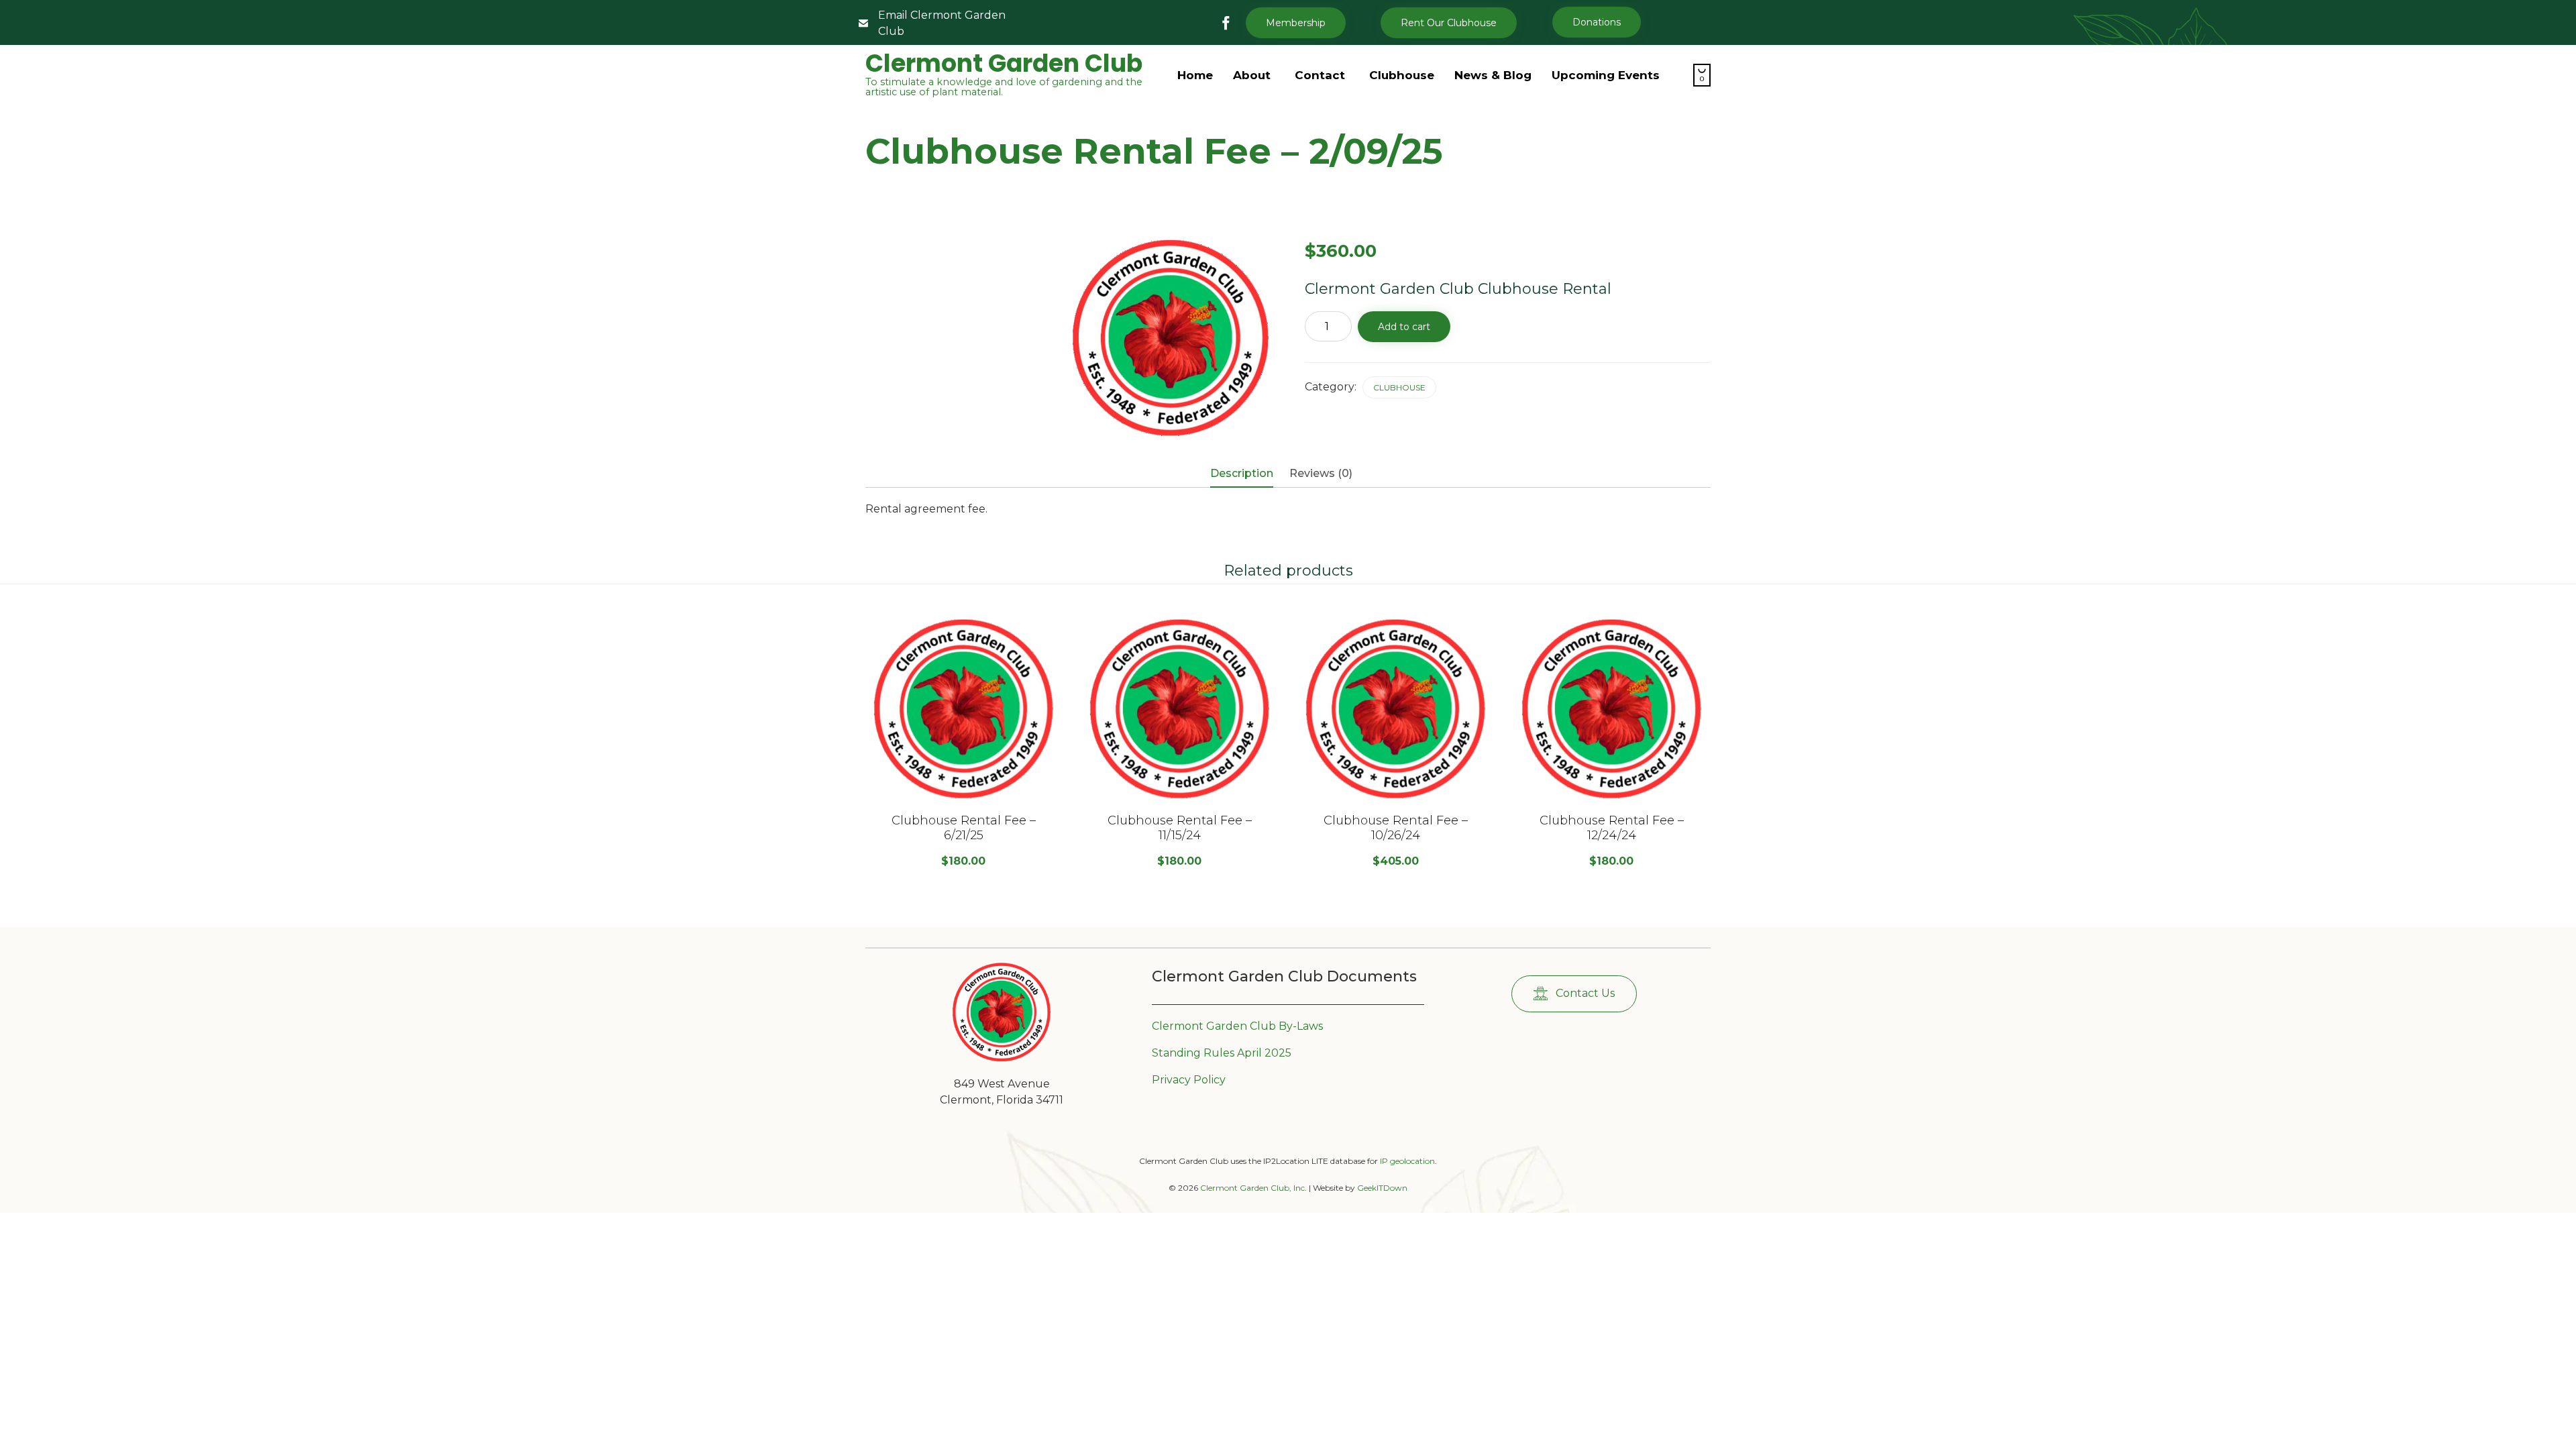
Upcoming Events (1606, 75)
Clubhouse (1402, 75)
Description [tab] (1242, 473)
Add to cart (1404, 327)
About (1252, 75)
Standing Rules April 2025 (1222, 1053)
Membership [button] (1296, 23)
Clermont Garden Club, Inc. (1253, 1188)
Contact (1320, 75)
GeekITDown (1382, 1188)
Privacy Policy (1189, 1080)
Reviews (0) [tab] (1321, 473)
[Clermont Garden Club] (1002, 1059)
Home (1195, 75)
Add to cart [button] (963, 798)
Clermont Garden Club (1004, 64)
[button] (1449, 23)
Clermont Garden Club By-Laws (1237, 1026)
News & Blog (1493, 75)
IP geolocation (1407, 1161)
